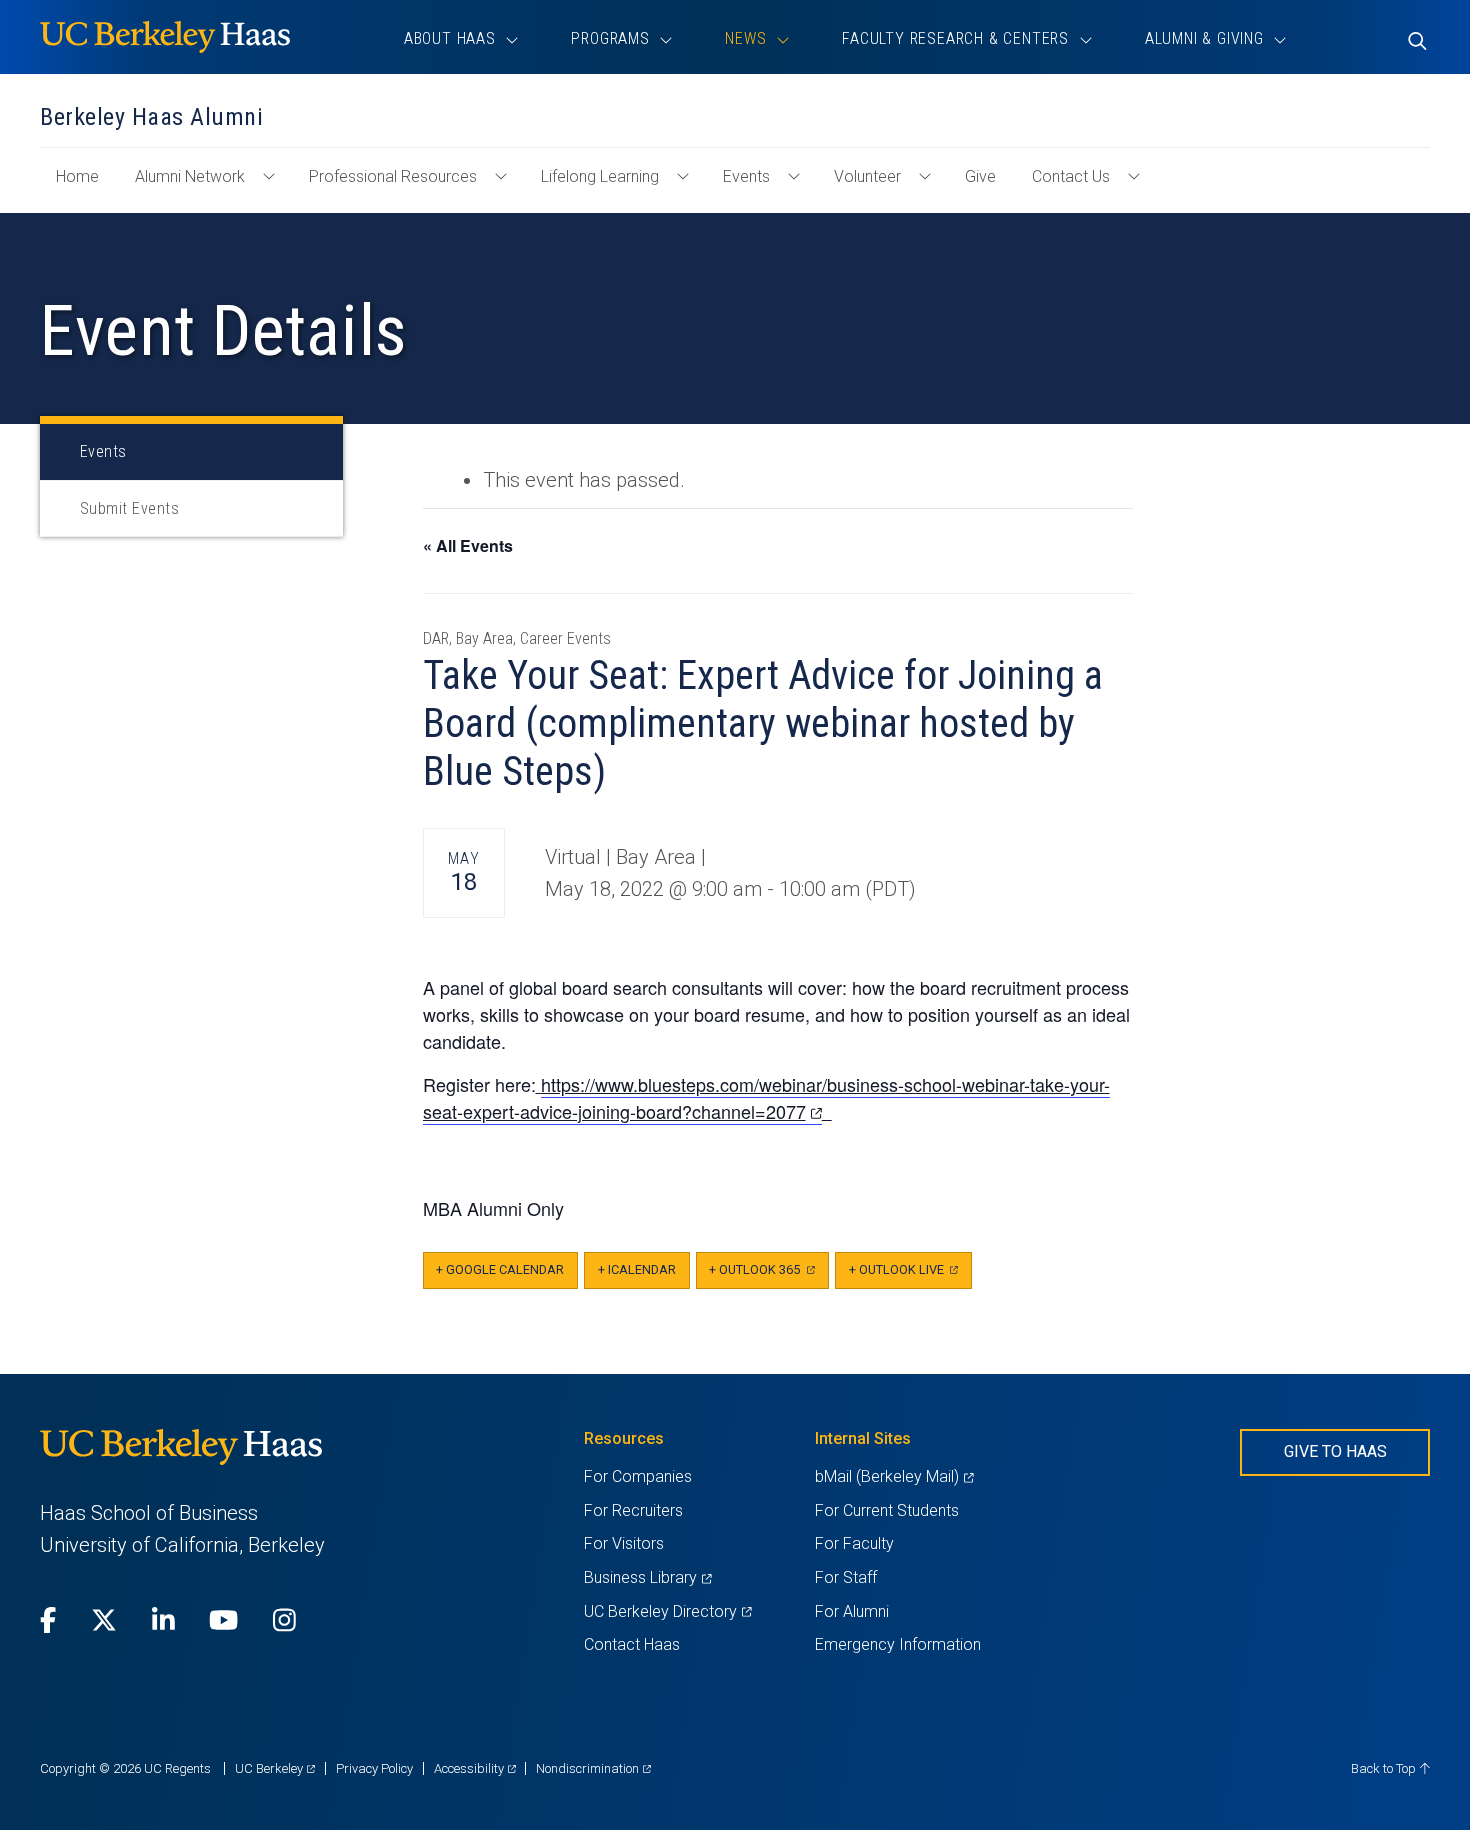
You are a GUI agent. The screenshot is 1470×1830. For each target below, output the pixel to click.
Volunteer (867, 176)
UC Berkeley (275, 1768)
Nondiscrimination (593, 1768)
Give (980, 176)
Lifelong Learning (600, 176)
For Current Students (887, 1510)
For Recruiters (633, 1510)
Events (746, 176)
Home (85, 186)
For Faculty (854, 1543)
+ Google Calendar (500, 1269)
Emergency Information (898, 1644)
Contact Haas (632, 1644)
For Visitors (624, 1543)
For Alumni (852, 1611)
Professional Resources (393, 176)
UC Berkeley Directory (667, 1611)
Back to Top (1385, 1768)
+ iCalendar (637, 1269)
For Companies (638, 1476)
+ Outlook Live (910, 1275)
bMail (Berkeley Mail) (894, 1476)
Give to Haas (1335, 1451)
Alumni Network (190, 176)
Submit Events (129, 508)
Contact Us (1071, 176)
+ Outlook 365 (768, 1275)
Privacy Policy (374, 1768)
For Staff (846, 1577)
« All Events (468, 545)
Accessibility (475, 1768)
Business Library (647, 1577)
